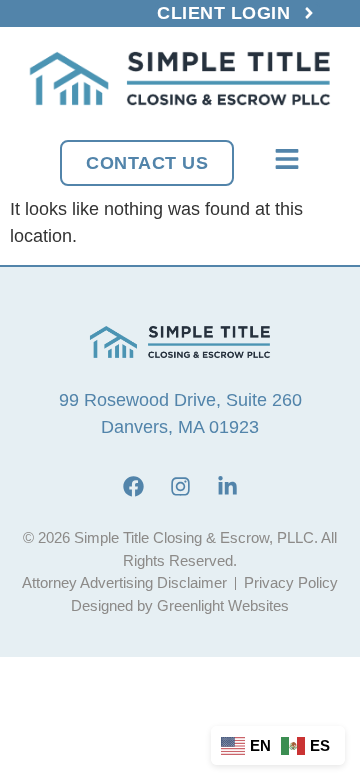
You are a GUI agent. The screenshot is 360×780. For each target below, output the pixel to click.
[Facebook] (133, 486)
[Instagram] (180, 486)
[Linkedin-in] (227, 486)
